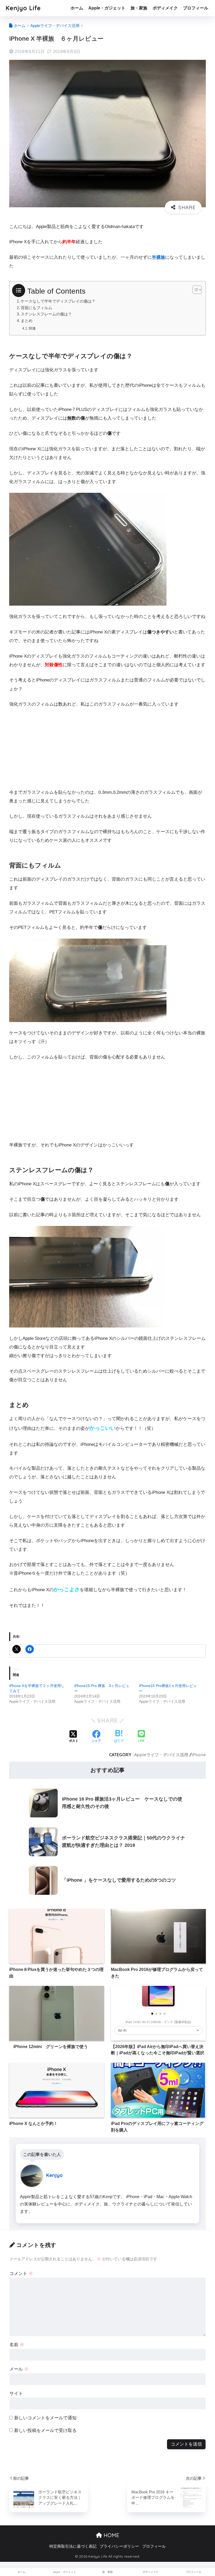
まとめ (27, 321)
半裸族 (158, 257)
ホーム (77, 8)
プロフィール (196, 8)
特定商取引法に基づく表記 (73, 2546)
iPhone (199, 1755)
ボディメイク (165, 8)
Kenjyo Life (23, 8)
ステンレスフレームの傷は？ (46, 314)
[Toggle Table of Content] (194, 290)
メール (19, 2369)
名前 (17, 2345)
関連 (32, 328)
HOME (111, 2535)
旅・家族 (139, 8)
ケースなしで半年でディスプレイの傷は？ (58, 301)
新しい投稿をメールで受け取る (45, 2430)
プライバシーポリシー (119, 2546)
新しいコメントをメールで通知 (45, 2418)
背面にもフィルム (36, 308)
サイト (16, 2393)
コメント (21, 2274)
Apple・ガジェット (107, 8)
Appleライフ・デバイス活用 (161, 1755)
